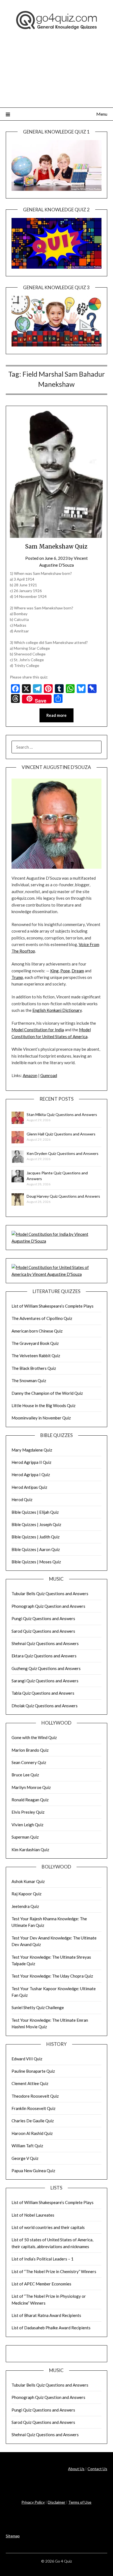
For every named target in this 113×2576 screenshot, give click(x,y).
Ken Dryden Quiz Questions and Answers (63, 1153)
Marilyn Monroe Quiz (31, 1787)
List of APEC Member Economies (41, 2284)
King (54, 971)
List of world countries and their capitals (48, 2227)
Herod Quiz (22, 1499)
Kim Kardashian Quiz (30, 1850)
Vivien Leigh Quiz (27, 1825)
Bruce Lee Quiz (25, 1775)
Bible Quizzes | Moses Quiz (36, 1562)
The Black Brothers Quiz (34, 1368)
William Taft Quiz (27, 2146)
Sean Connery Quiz (29, 1762)
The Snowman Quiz (29, 1381)
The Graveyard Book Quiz (35, 1343)
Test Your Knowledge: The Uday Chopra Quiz (52, 1976)
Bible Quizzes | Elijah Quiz (35, 1512)
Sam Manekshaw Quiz (56, 546)
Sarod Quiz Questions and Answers (43, 1631)
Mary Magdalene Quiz (32, 1450)
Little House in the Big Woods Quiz (43, 1405)
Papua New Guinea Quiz (33, 2171)
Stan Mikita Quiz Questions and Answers (62, 1114)
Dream (78, 971)
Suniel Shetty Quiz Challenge (38, 2007)
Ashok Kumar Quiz (28, 1881)
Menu (102, 114)
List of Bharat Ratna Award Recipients (46, 2315)
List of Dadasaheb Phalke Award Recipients (51, 2328)
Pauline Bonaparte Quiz (33, 2071)
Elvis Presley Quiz (28, 1812)
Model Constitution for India (38, 1030)
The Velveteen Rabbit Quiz (36, 1356)
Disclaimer (56, 2502)
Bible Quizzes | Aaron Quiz (36, 1549)
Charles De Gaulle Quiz (33, 2121)
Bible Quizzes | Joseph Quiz (36, 1524)
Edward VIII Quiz (27, 2059)
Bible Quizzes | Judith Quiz (36, 1537)
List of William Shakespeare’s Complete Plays (53, 1306)
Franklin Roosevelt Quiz (33, 2108)
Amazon (30, 1075)
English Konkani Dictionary (57, 1010)
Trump (17, 977)
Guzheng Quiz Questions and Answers (46, 1668)
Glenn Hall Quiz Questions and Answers (61, 1134)
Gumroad (49, 1075)
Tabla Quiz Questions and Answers (43, 1693)
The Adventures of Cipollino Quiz (42, 1318)
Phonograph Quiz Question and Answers (48, 1606)
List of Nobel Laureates (33, 2215)
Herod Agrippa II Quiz (31, 1462)
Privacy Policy (33, 2502)
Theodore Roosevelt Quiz (35, 2096)
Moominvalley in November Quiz (41, 1418)
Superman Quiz (25, 1837)
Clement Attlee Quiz (30, 2083)
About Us (76, 2469)
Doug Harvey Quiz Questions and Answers (63, 1196)
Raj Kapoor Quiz (26, 1894)
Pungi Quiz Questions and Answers (43, 1618)
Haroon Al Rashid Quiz (32, 2133)
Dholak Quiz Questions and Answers (45, 1706)
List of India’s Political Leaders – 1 (43, 2259)
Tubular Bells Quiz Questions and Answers (50, 1594)
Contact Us (97, 2469)
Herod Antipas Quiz (29, 1487)
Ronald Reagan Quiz (30, 1800)
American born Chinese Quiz (37, 1331)
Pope (65, 971)
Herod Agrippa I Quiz (31, 1475)
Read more (56, 715)
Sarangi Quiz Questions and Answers (45, 1681)
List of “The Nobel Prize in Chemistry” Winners (54, 2271)
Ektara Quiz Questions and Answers (44, 1656)
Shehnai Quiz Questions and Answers (45, 1643)
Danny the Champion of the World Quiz (47, 1393)
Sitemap (13, 2536)
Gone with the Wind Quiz (34, 1737)
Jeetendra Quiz (25, 1906)
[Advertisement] (56, 75)
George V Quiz (25, 2158)
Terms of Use (80, 2502)
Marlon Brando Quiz (30, 1750)
